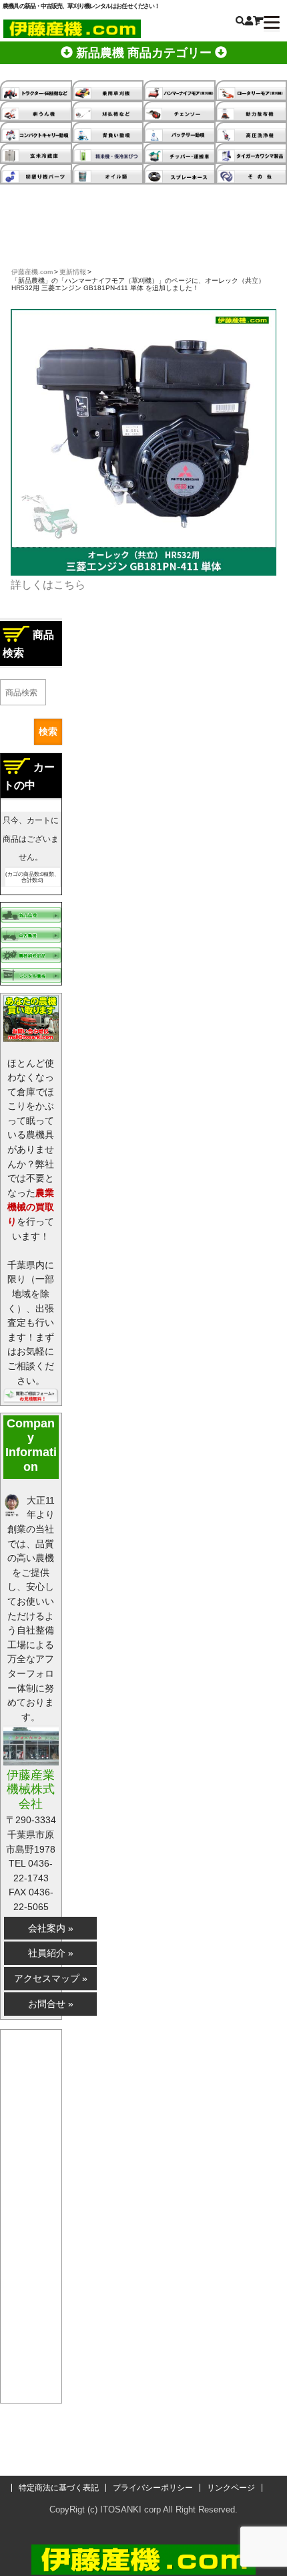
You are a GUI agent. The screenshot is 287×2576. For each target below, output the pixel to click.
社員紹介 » (51, 1953)
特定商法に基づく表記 (59, 2488)
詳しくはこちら (48, 585)
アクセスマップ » (51, 1978)
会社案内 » (51, 1928)
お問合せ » (51, 2004)
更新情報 (73, 272)
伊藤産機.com (32, 272)
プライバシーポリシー (153, 2488)
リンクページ (231, 2488)
